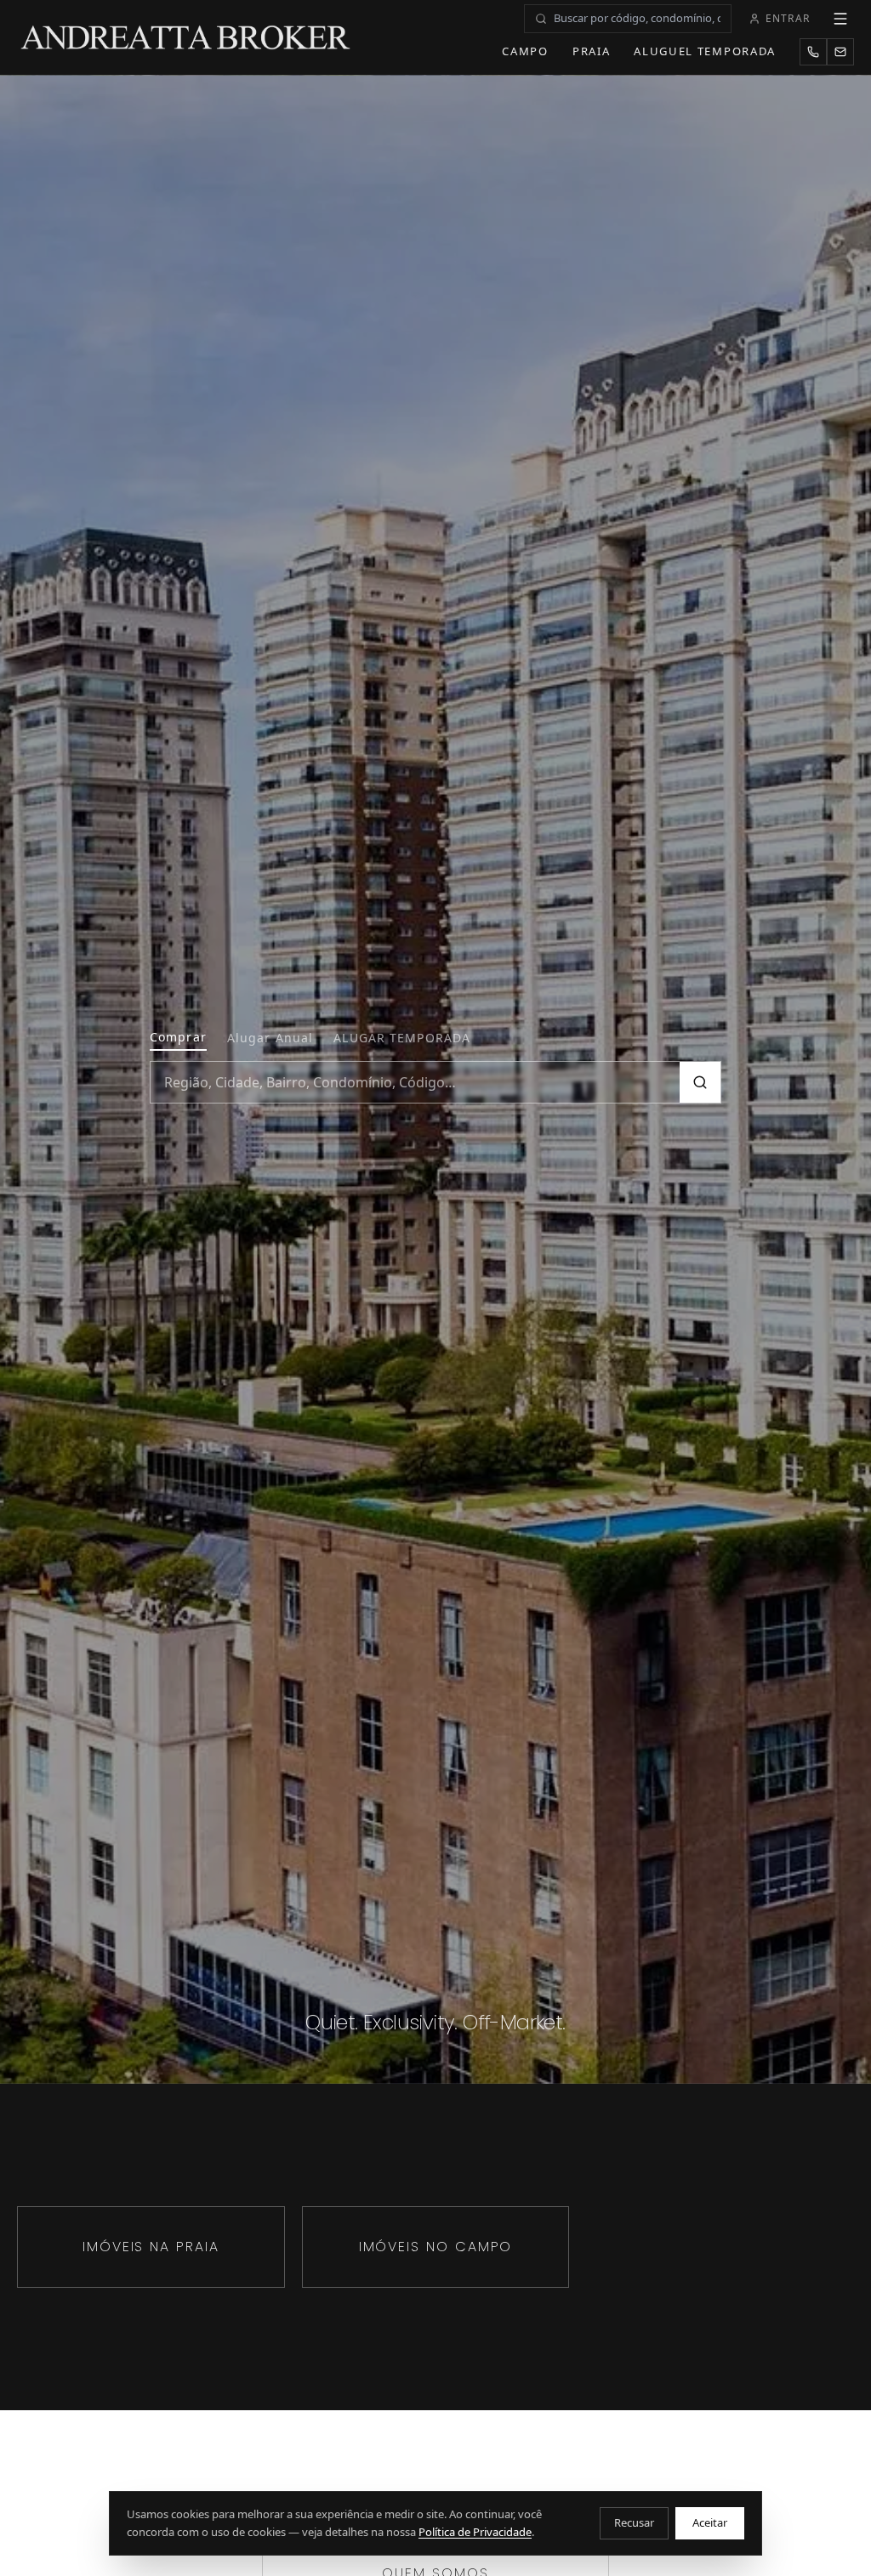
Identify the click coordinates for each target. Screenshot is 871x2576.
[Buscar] (700, 1082)
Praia (591, 51)
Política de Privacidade (475, 2532)
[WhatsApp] (813, 52)
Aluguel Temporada (705, 51)
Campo (525, 51)
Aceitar (710, 2522)
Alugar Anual (270, 1038)
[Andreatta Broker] (186, 37)
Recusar (634, 2522)
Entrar (788, 18)
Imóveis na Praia (151, 2247)
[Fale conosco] (840, 52)
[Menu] (840, 19)
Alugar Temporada (402, 1038)
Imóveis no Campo (436, 2247)
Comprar (178, 1037)
